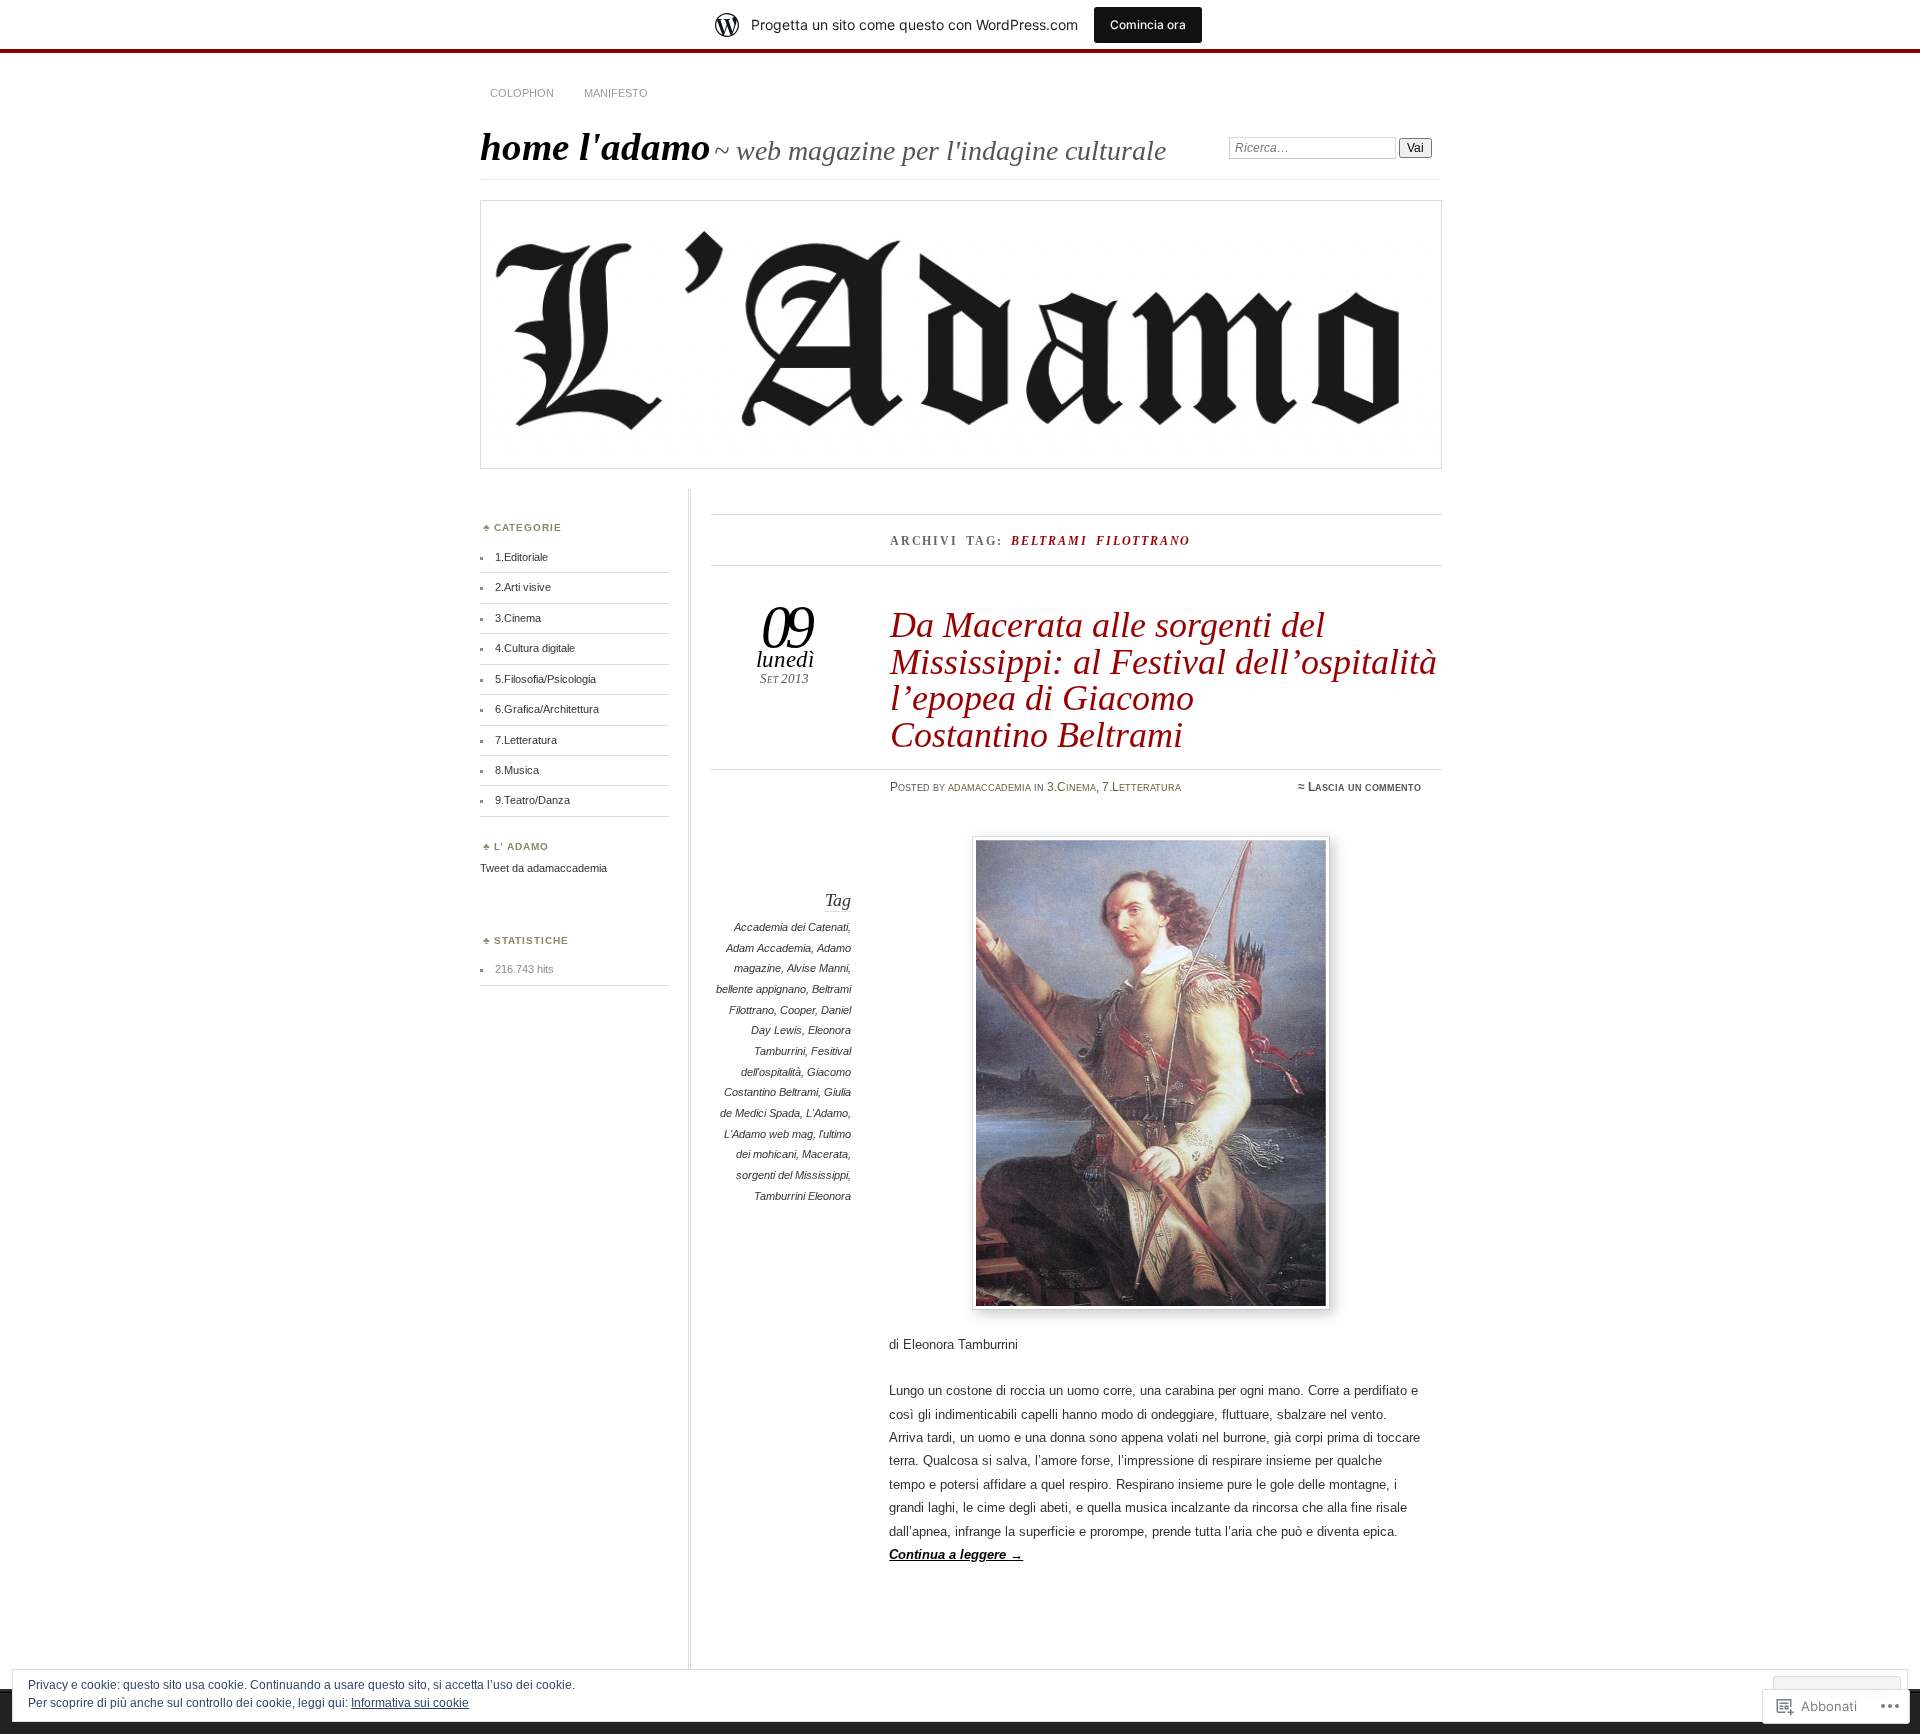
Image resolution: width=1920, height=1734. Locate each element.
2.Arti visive (523, 587)
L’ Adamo (521, 846)
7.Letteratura (1141, 787)
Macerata (825, 1154)
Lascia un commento (1364, 787)
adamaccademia (989, 787)
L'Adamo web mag (768, 1134)
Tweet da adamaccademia (543, 868)
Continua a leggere (956, 1554)
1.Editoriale (521, 557)
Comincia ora (1148, 24)
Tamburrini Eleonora (802, 1196)
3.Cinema (1071, 787)
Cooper (797, 1010)
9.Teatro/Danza (532, 800)
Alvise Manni (817, 968)
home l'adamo (595, 146)
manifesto (616, 93)
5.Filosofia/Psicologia (545, 679)
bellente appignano (761, 989)
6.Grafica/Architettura (547, 709)
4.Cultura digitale (535, 648)
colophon (522, 93)
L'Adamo (827, 1113)
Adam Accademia (768, 948)
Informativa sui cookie (410, 1703)
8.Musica (517, 770)
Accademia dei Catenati (791, 927)
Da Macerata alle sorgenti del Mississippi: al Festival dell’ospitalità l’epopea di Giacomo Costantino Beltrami (1163, 679)
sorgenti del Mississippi (792, 1175)
